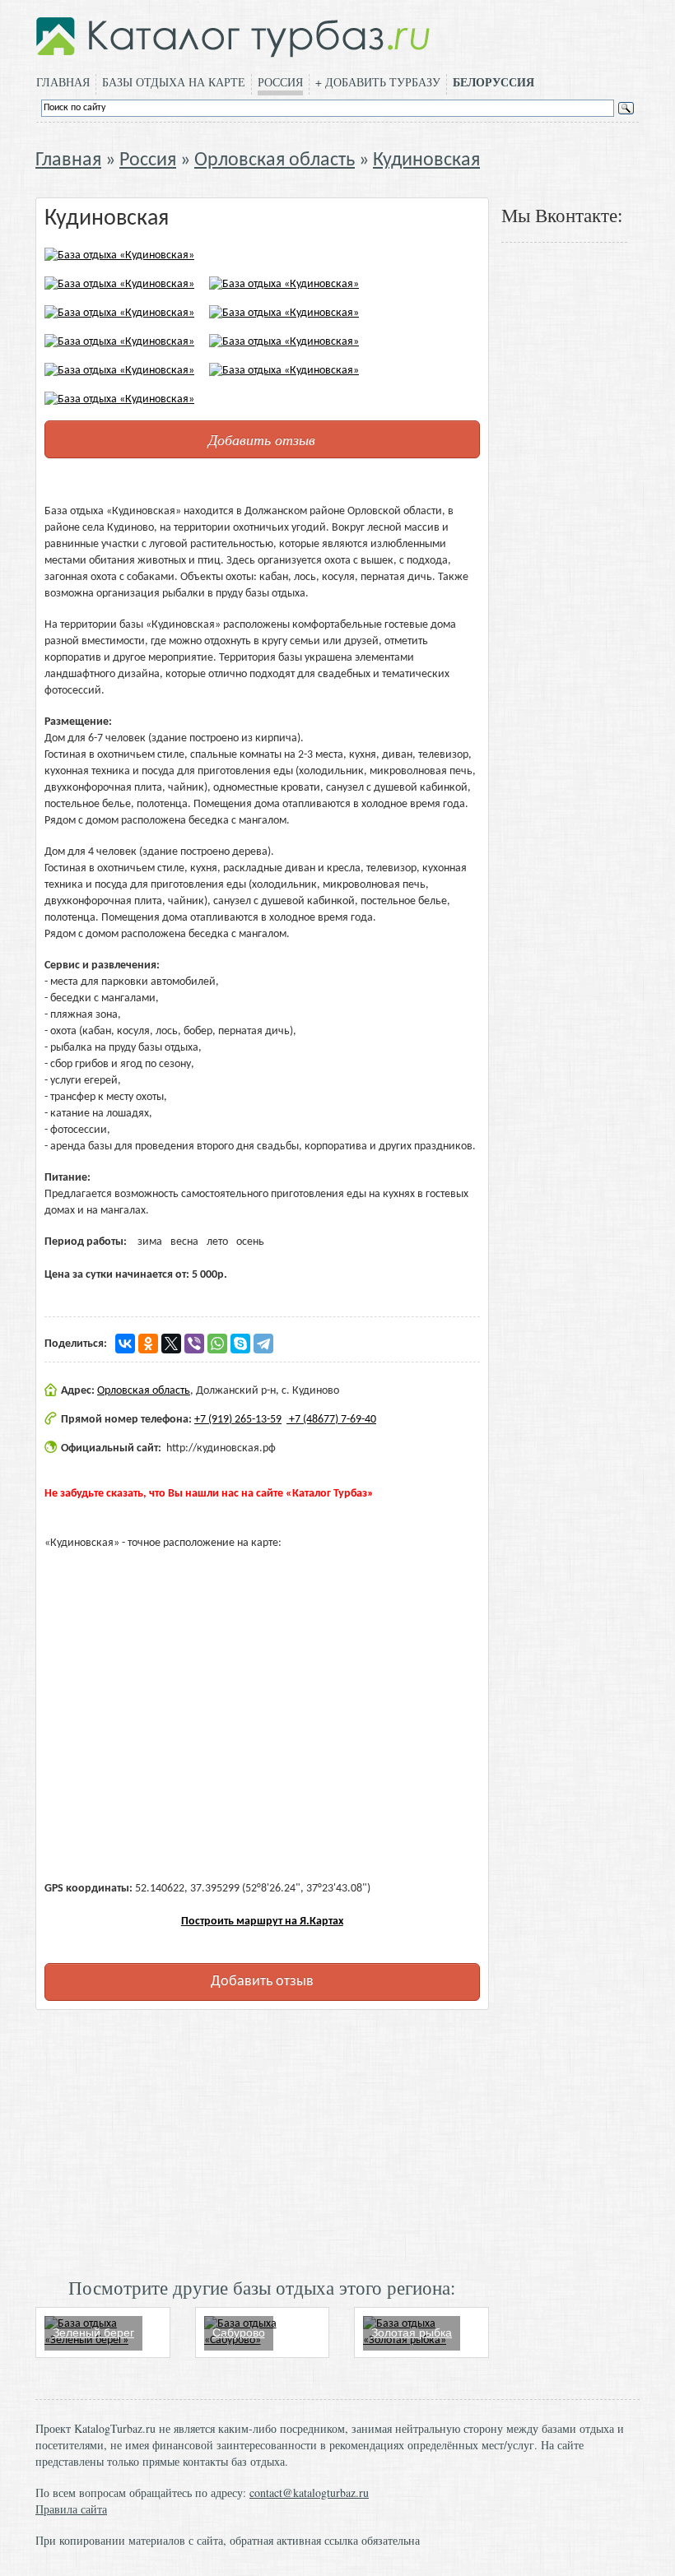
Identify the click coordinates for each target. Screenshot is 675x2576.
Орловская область (275, 160)
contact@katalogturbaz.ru (309, 2492)
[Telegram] (263, 1344)
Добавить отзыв (262, 439)
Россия (280, 82)
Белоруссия (493, 82)
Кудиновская (426, 160)
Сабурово (239, 2332)
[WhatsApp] (217, 1344)
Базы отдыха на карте (174, 82)
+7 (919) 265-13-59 (238, 1420)
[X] (171, 1344)
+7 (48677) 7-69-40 (331, 1420)
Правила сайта (71, 2509)
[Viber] (194, 1344)
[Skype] (240, 1344)
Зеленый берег (93, 2332)
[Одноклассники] (148, 1344)
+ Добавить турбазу (378, 82)
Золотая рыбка (412, 2332)
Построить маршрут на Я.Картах (262, 1922)
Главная (63, 82)
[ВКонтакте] (125, 1344)
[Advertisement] (262, 2142)
